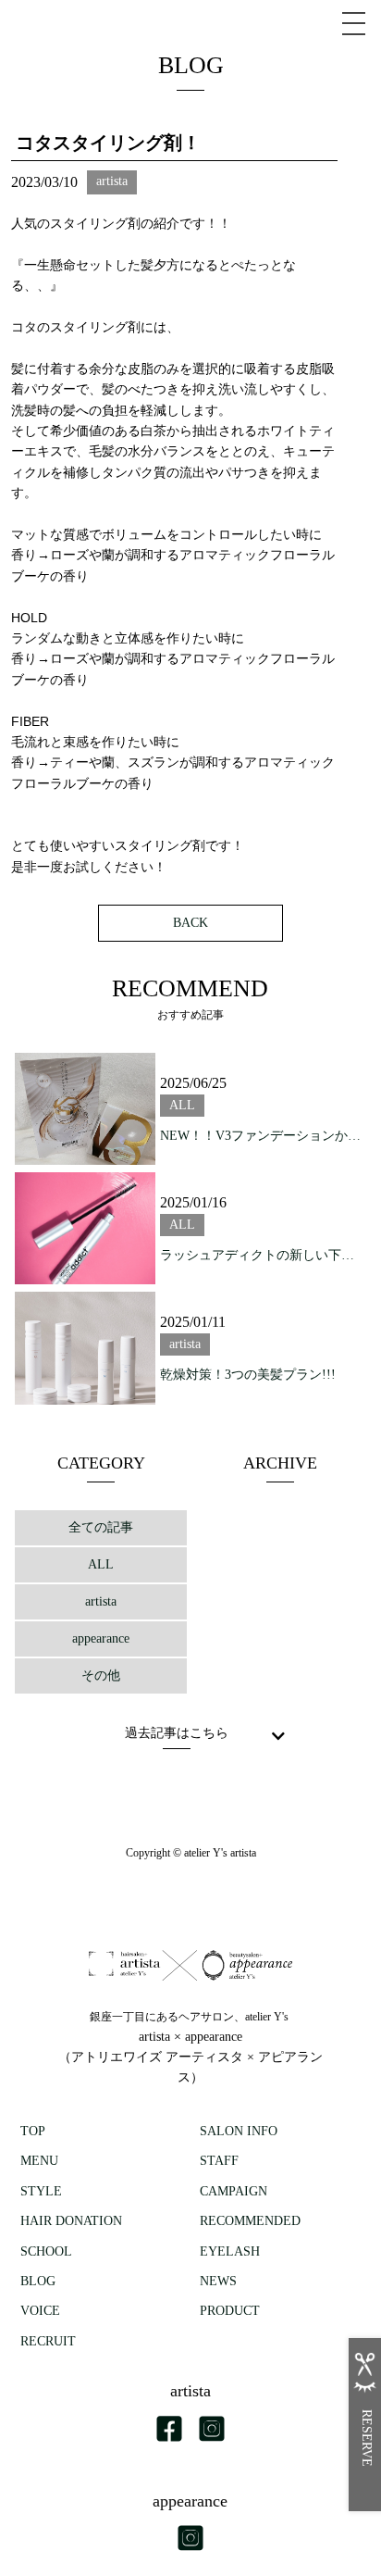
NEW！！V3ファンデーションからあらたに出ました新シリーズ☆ (261, 1136)
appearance (101, 1638)
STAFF (219, 2161)
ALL (101, 1564)
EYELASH (230, 2251)
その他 (101, 1676)
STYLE (41, 2191)
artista (101, 1601)
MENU (39, 2161)
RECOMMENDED (250, 2221)
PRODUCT (230, 2311)
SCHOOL (46, 2251)
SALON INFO (239, 2131)
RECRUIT (48, 2341)
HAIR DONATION (71, 2221)
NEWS (218, 2281)
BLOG (38, 2281)
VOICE (40, 2311)
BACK (190, 923)
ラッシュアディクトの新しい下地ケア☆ (261, 1255)
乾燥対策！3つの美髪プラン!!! (248, 1375)
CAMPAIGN (234, 2191)
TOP (33, 2131)
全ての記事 (101, 1527)
